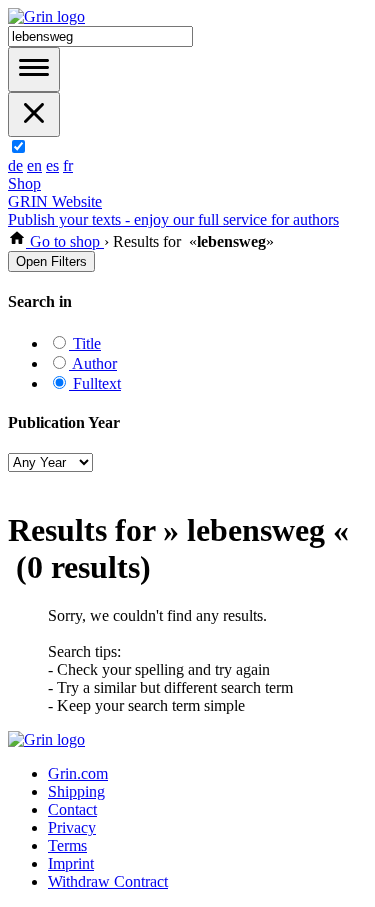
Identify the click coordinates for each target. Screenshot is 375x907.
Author (93, 363)
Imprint (71, 863)
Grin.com (78, 773)
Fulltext (95, 383)
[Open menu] (34, 69)
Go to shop (65, 241)
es (52, 165)
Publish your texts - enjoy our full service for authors (173, 219)
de (15, 165)
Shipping (76, 791)
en (34, 165)
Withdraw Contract (108, 881)
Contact (72, 809)
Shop (24, 183)
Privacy (72, 827)
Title (85, 343)
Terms (67, 845)
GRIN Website (55, 201)
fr (68, 165)
